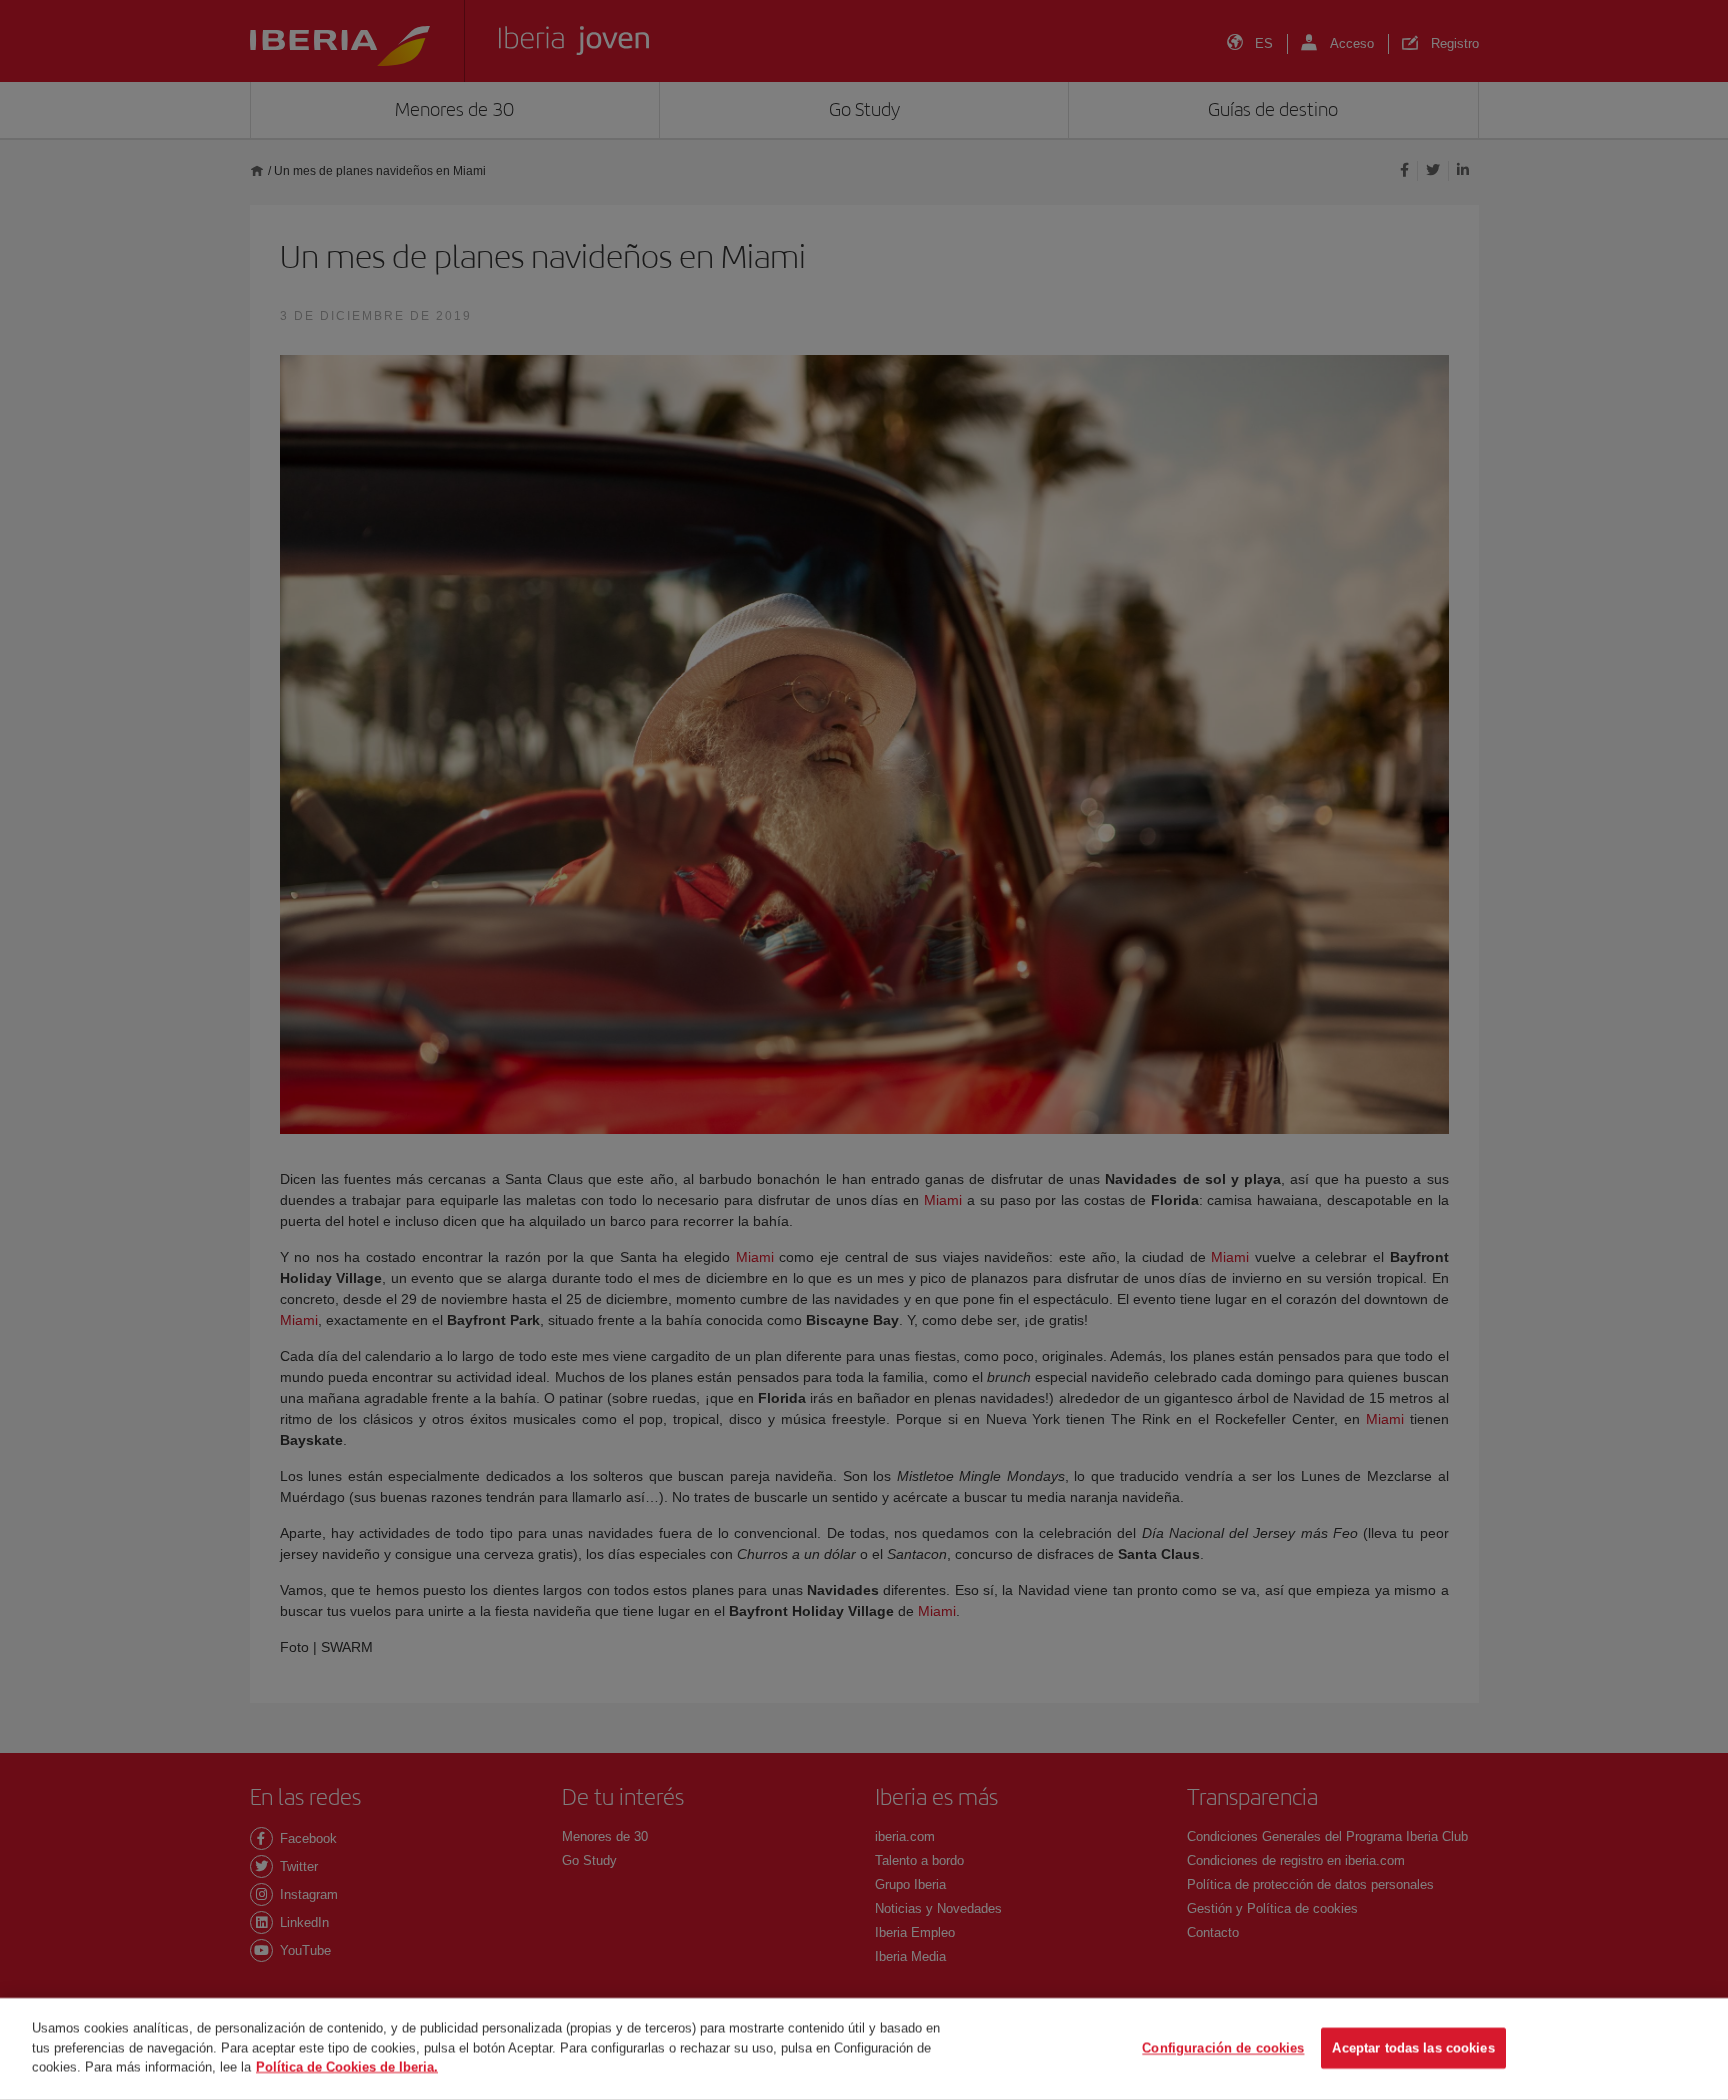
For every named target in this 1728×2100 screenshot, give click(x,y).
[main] (864, 2049)
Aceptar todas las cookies (1413, 2048)
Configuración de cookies (1223, 2048)
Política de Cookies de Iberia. (347, 2066)
